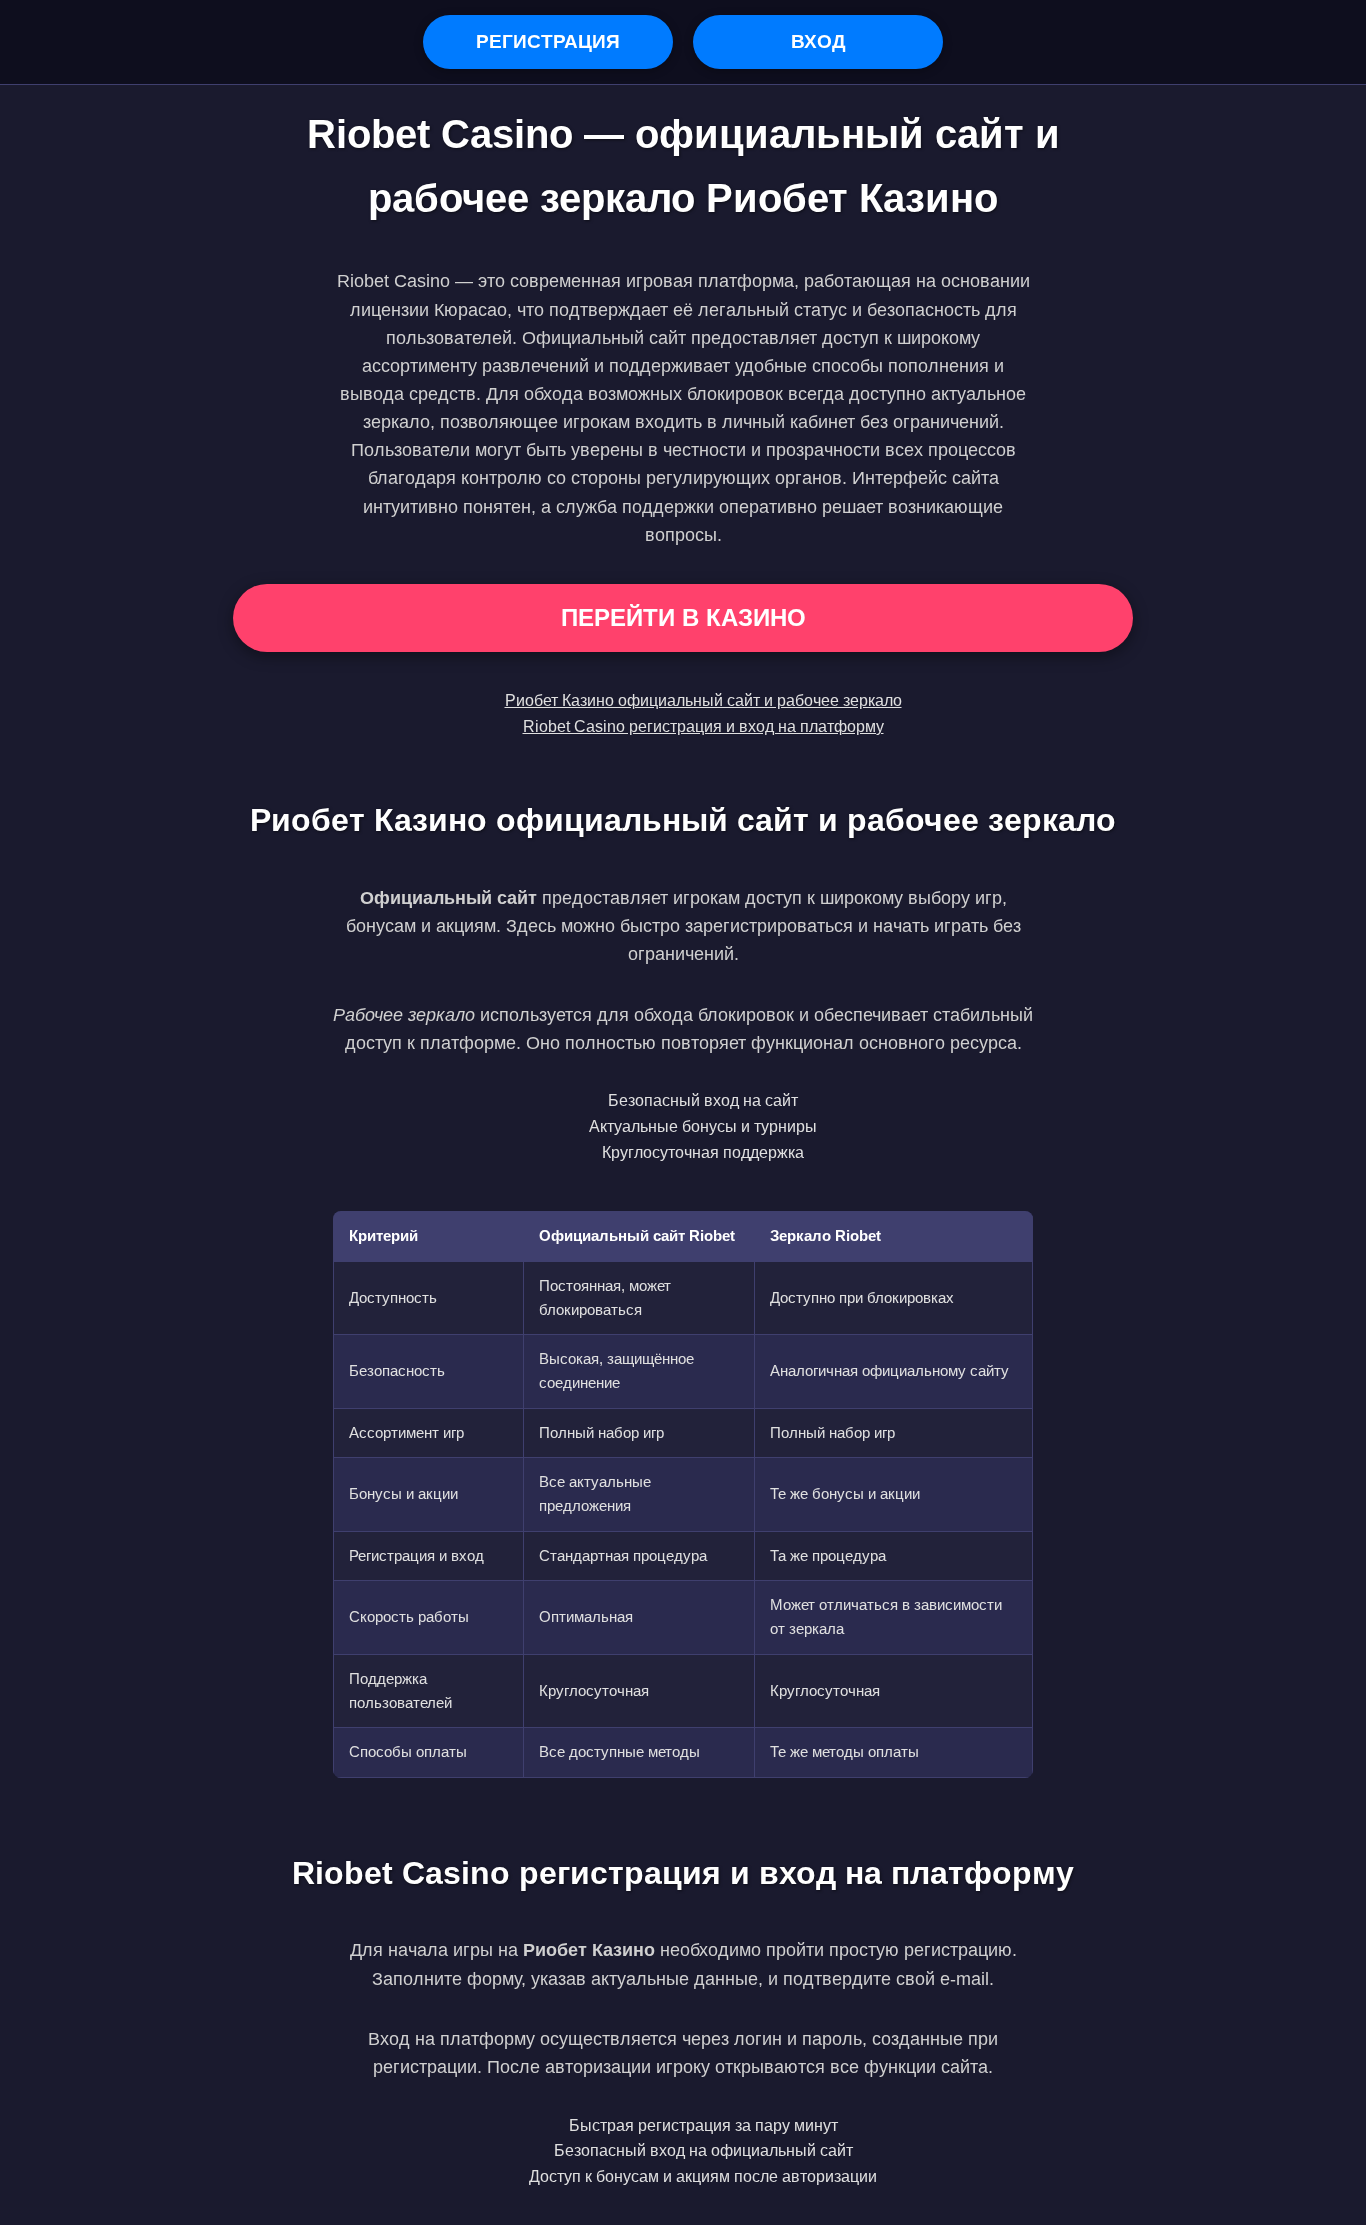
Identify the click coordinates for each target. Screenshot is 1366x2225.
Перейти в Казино (683, 617)
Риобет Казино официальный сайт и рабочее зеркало (703, 700)
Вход (818, 41)
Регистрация (548, 41)
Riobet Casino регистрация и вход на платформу (703, 726)
